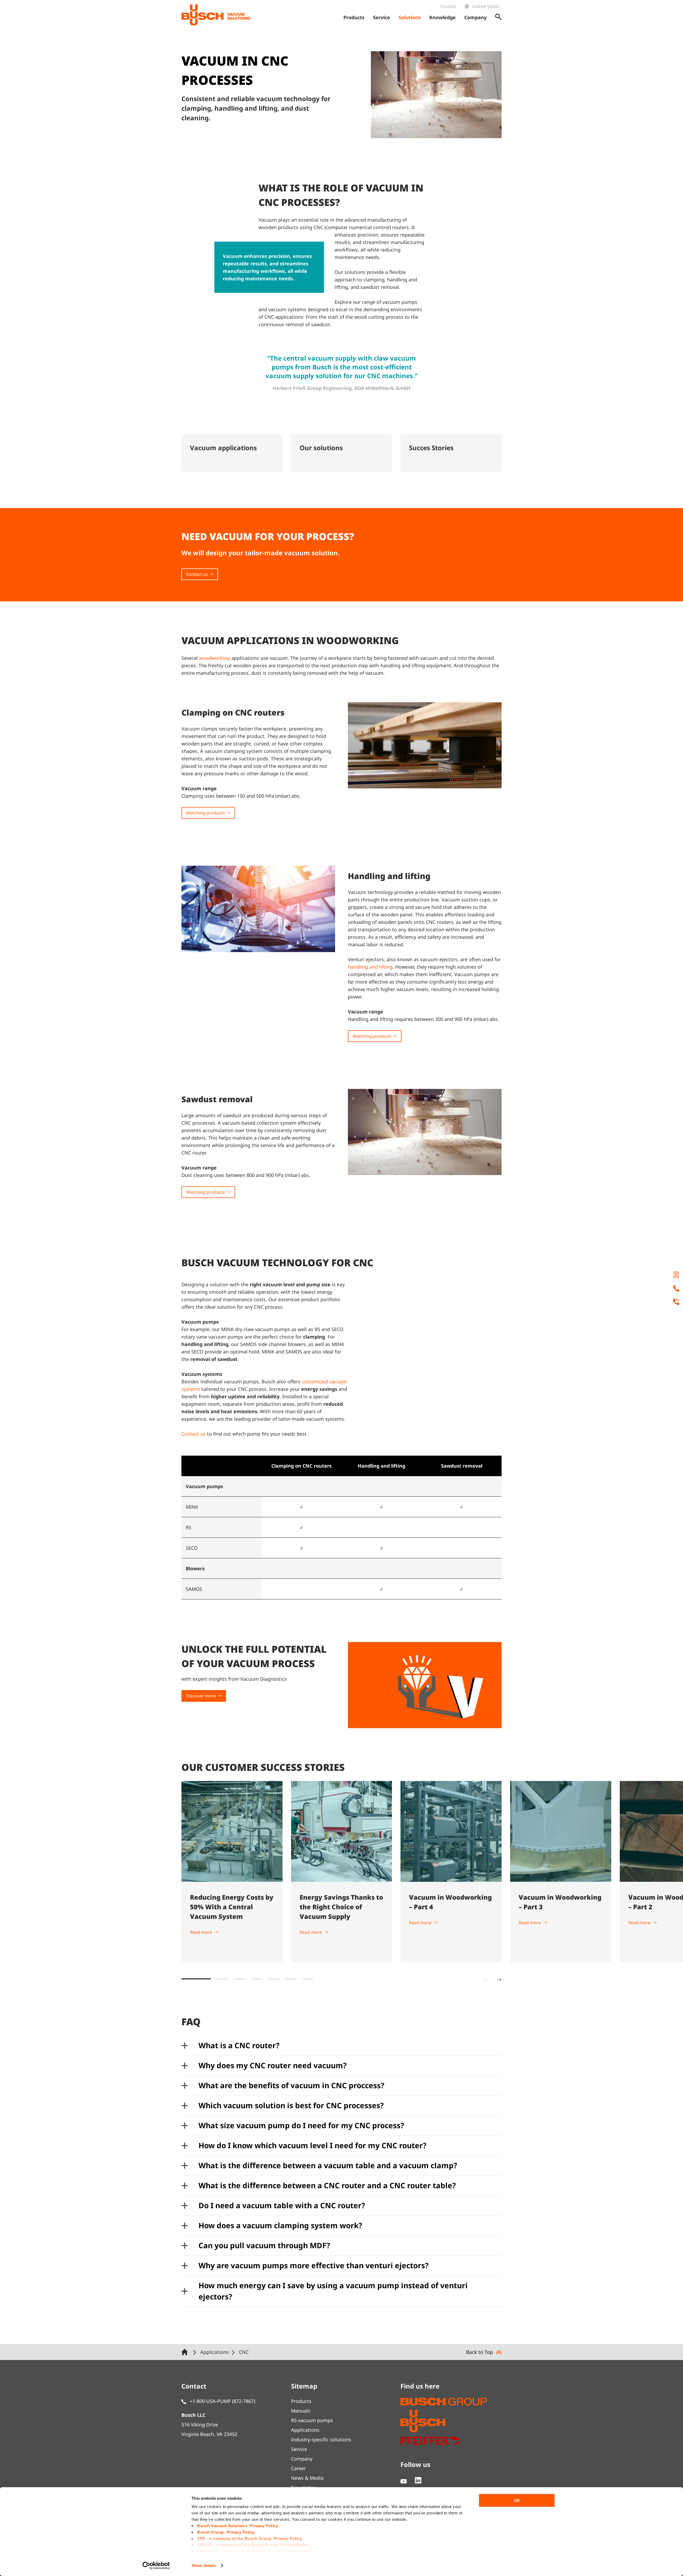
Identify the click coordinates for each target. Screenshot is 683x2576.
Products (301, 2401)
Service (299, 2449)
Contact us (194, 1434)
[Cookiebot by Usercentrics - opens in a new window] (156, 2566)
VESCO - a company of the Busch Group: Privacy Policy (253, 2545)
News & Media (307, 2478)
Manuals (301, 2411)
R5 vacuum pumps (312, 2420)
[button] (196, 1979)
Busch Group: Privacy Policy (226, 2532)
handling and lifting (370, 967)
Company (302, 2459)
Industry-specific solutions (321, 2439)
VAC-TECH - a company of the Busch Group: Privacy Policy (256, 2551)
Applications (305, 2430)
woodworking (215, 658)
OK (517, 2500)
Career (298, 2468)
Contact (448, 6)
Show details (204, 2565)
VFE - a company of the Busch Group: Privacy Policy (250, 2539)
